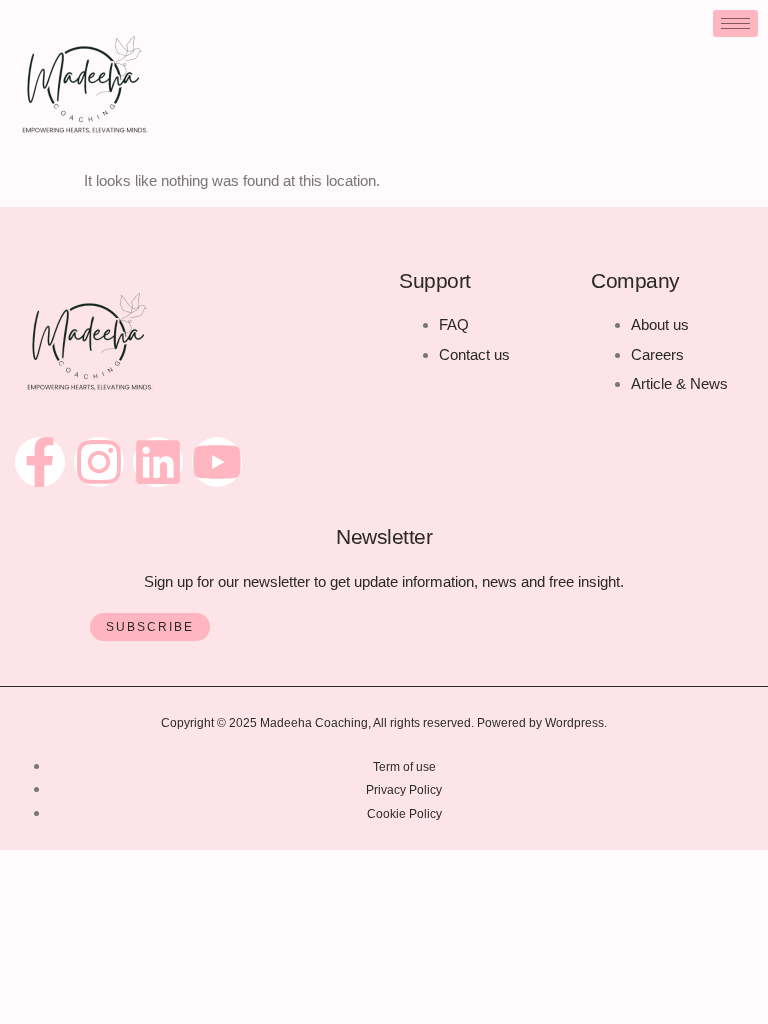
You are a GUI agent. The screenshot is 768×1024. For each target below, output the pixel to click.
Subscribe (150, 627)
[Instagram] (99, 462)
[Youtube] (217, 462)
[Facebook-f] (40, 462)
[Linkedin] (158, 462)
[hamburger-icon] (735, 23)
